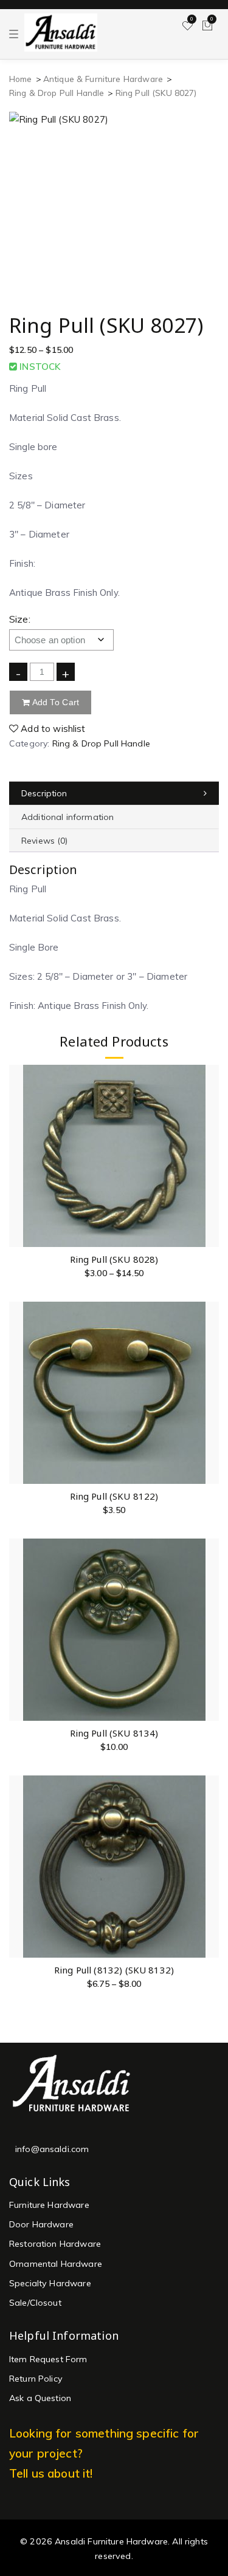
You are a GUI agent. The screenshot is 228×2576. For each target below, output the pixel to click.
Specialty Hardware (50, 2283)
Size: (20, 619)
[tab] (114, 794)
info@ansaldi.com (52, 2149)
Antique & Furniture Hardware (103, 79)
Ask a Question (40, 2398)
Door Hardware (41, 2224)
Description (44, 793)
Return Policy (36, 2379)
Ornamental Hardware (56, 2264)
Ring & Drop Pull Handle (57, 93)
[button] (209, 1392)
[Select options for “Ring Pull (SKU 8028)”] (209, 1156)
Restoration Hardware (55, 2244)
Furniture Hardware (49, 2205)
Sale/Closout (35, 2303)
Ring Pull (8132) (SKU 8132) (114, 1970)
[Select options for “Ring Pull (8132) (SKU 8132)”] (209, 1866)
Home (21, 79)
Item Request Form (48, 2359)
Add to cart (54, 702)
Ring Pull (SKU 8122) (114, 1496)
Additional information (67, 817)
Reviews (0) (45, 841)
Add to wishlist (52, 729)
